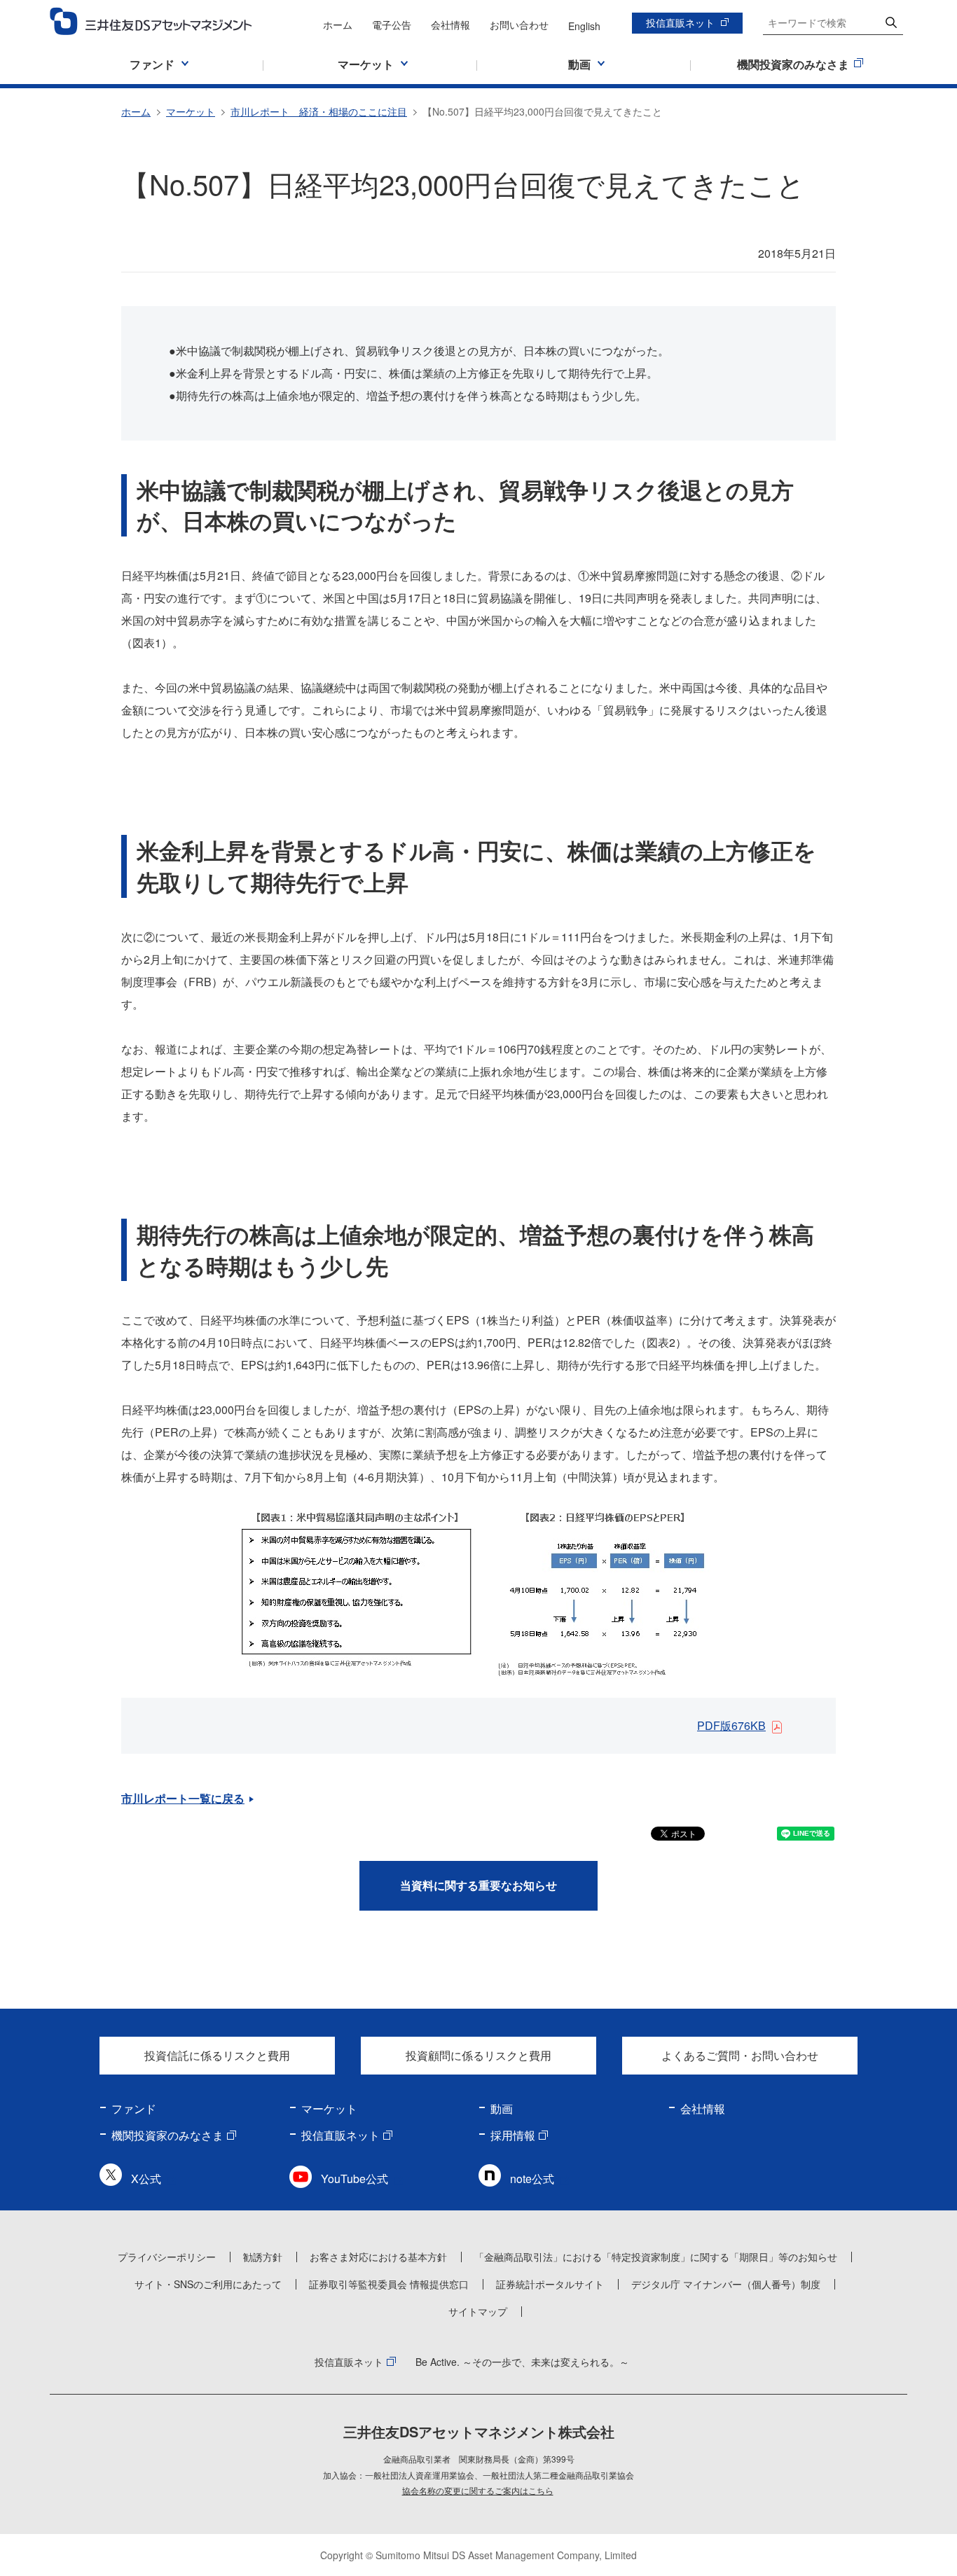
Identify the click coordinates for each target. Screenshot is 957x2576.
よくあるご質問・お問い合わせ (740, 2055)
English (584, 26)
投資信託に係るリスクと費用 (217, 2055)
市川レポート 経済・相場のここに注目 (319, 111)
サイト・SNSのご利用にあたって (208, 2284)
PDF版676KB (731, 1725)
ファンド (134, 2108)
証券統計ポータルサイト (550, 2284)
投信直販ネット (680, 22)
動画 (502, 2108)
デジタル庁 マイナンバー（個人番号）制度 (726, 2284)
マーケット (191, 111)
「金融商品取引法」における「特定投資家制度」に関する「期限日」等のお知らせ (656, 2257)
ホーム (338, 25)
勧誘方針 (263, 2257)
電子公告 (392, 25)
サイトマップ (478, 2311)
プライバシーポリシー (167, 2257)
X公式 (146, 2179)
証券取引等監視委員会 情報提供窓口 (389, 2284)
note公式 (532, 2179)
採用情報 (513, 2135)
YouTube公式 (354, 2179)
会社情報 (450, 25)
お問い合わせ (519, 25)
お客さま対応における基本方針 (378, 2257)
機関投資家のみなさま (167, 2135)
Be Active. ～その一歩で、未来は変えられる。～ (522, 2362)
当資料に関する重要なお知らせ (478, 1885)
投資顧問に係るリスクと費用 (478, 2055)
